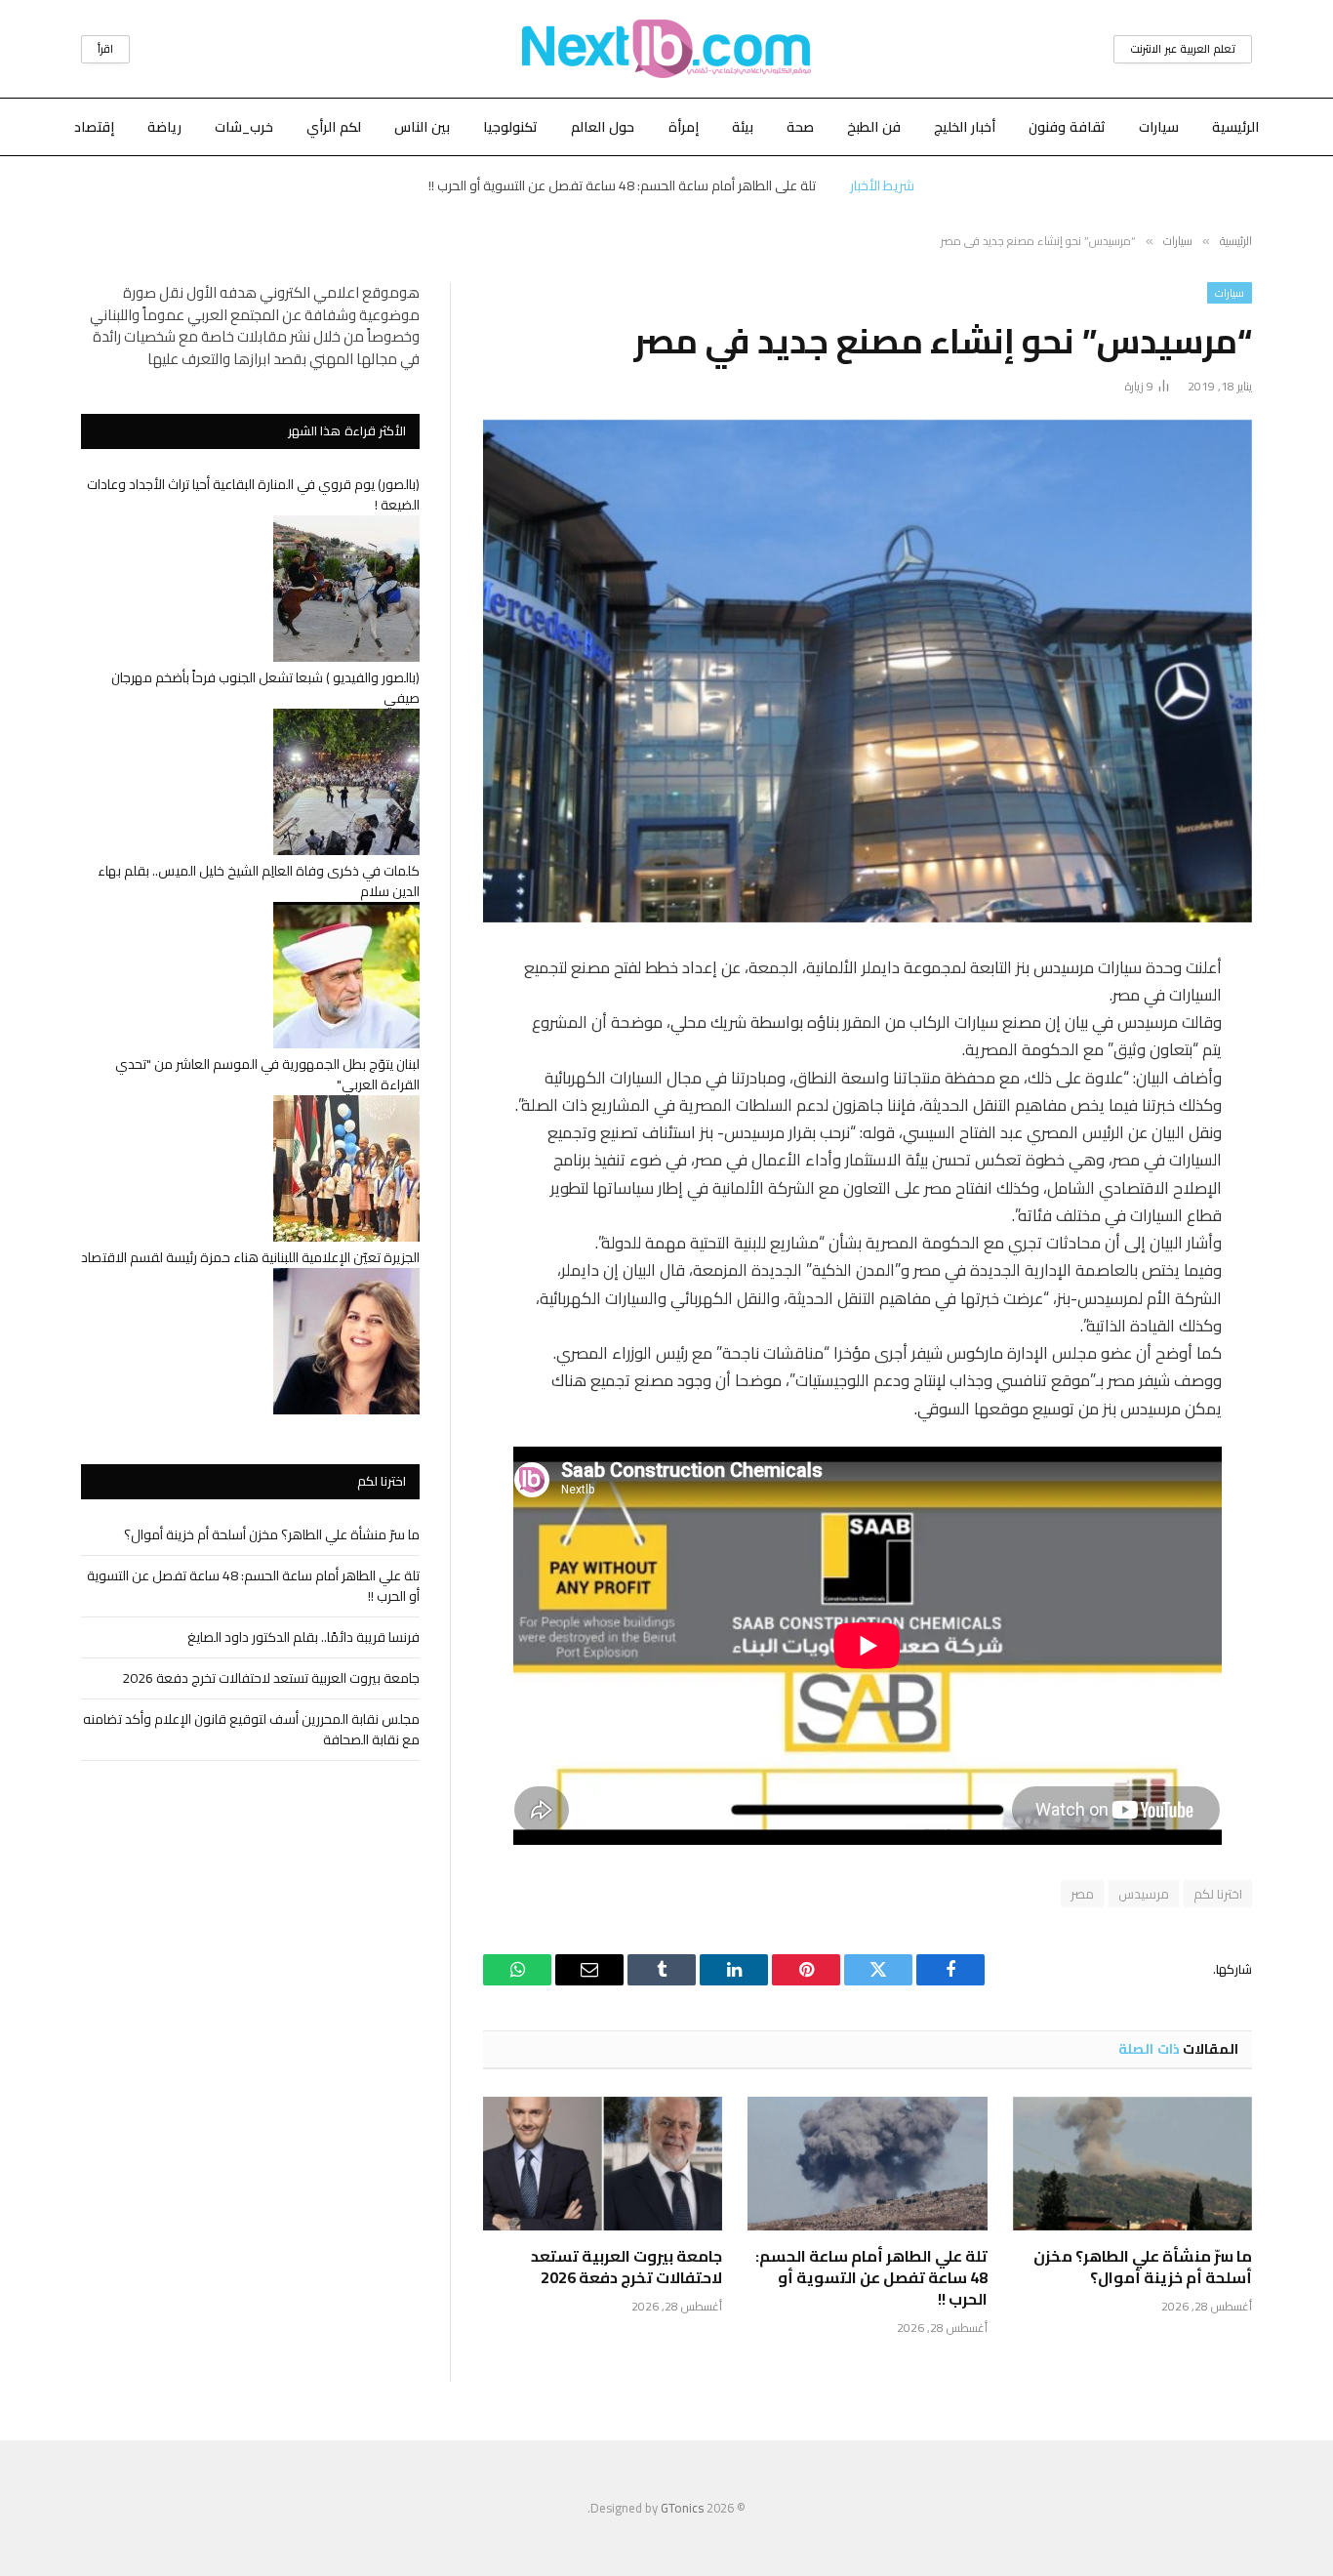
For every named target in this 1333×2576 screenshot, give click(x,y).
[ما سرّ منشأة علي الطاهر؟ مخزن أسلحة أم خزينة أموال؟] (1132, 2164)
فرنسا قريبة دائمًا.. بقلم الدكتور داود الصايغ (303, 1637)
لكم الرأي (334, 127)
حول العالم (603, 127)
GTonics (682, 2508)
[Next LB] (666, 49)
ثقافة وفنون (1067, 127)
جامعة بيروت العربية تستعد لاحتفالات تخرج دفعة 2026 (626, 2268)
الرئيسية (1235, 127)
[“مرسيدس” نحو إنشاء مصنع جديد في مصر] (868, 671)
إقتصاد (94, 127)
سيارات (1159, 127)
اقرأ (105, 49)
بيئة (743, 127)
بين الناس (422, 127)
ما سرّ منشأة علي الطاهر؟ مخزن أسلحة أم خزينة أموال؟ (1143, 2268)
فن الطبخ (874, 127)
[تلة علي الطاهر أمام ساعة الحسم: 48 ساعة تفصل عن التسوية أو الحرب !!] (867, 2164)
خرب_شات (244, 127)
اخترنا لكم (1218, 1894)
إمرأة (684, 127)
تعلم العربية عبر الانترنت (1183, 49)
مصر (1082, 1894)
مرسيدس (1144, 1894)
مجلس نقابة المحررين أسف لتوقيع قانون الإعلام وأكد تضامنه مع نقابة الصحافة (251, 1729)
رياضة (164, 127)
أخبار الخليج (965, 127)
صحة (800, 127)
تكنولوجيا (510, 127)
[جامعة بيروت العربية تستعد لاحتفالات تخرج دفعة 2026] (603, 2164)
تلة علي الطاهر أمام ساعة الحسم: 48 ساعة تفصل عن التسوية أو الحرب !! (622, 185)
